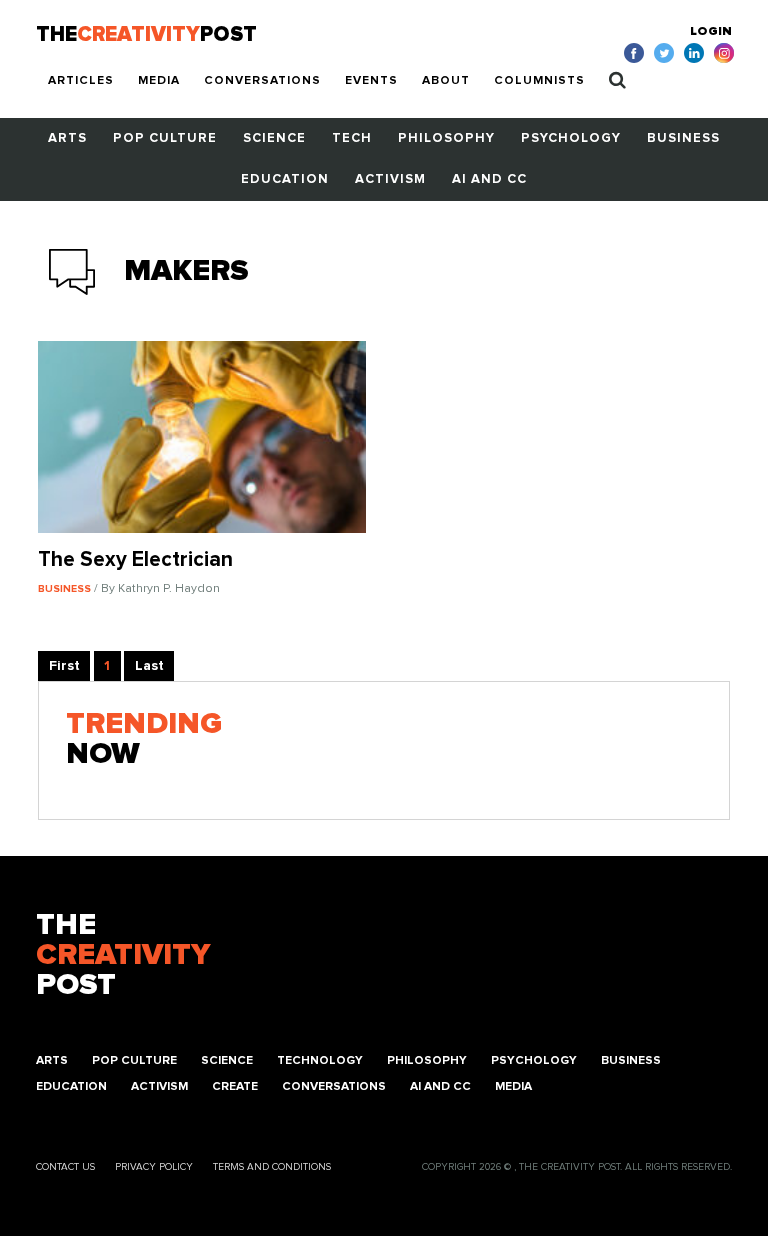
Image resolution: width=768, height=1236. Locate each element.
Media (159, 81)
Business (683, 138)
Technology (320, 1061)
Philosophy (446, 138)
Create (235, 1087)
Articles (81, 81)
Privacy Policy (154, 1167)
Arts (67, 138)
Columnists (539, 81)
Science (274, 138)
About (446, 81)
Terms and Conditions (272, 1167)
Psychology (571, 138)
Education (285, 179)
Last (149, 666)
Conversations (262, 81)
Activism (390, 179)
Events (371, 81)
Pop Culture (165, 138)
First (64, 666)
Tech (352, 138)
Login (711, 32)
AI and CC (489, 179)
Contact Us (65, 1167)
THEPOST (123, 955)
